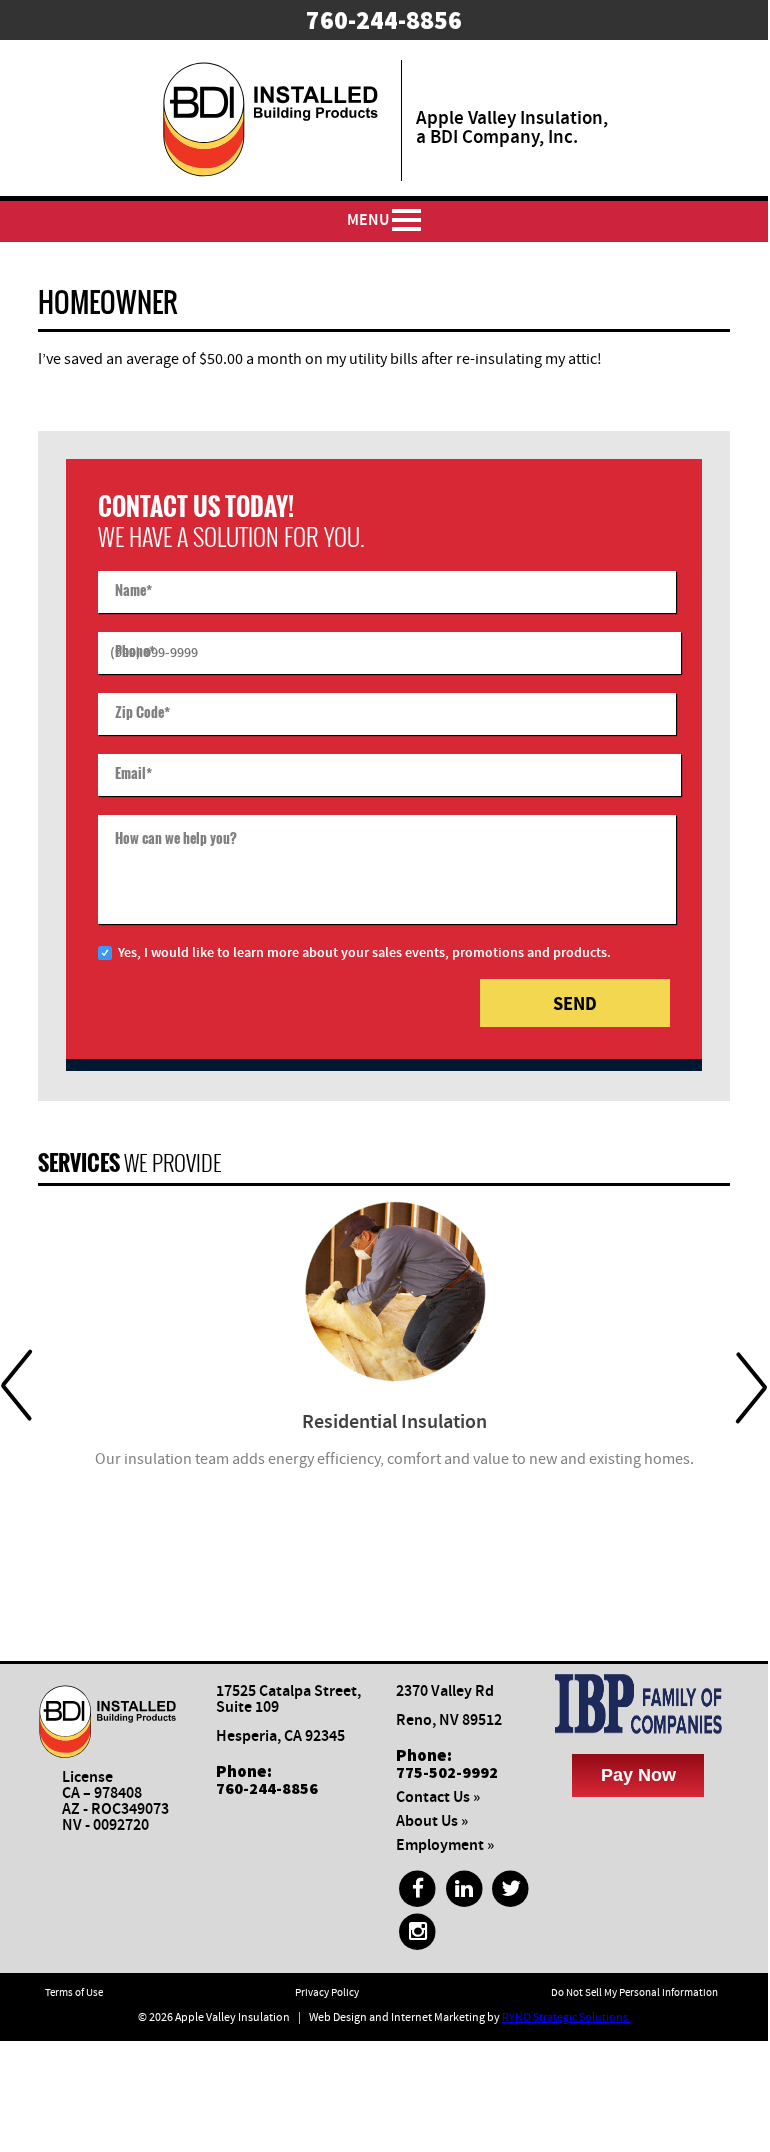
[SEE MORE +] (394, 1291)
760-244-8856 (267, 1788)
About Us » (432, 1821)
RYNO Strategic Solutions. (566, 2017)
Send (575, 1003)
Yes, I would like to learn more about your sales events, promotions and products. (364, 953)
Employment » (445, 1845)
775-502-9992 (447, 1772)
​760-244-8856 (384, 20)
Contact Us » (438, 1797)
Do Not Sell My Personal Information (634, 1993)
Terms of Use (74, 1993)
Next (751, 1386)
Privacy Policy (327, 1993)
